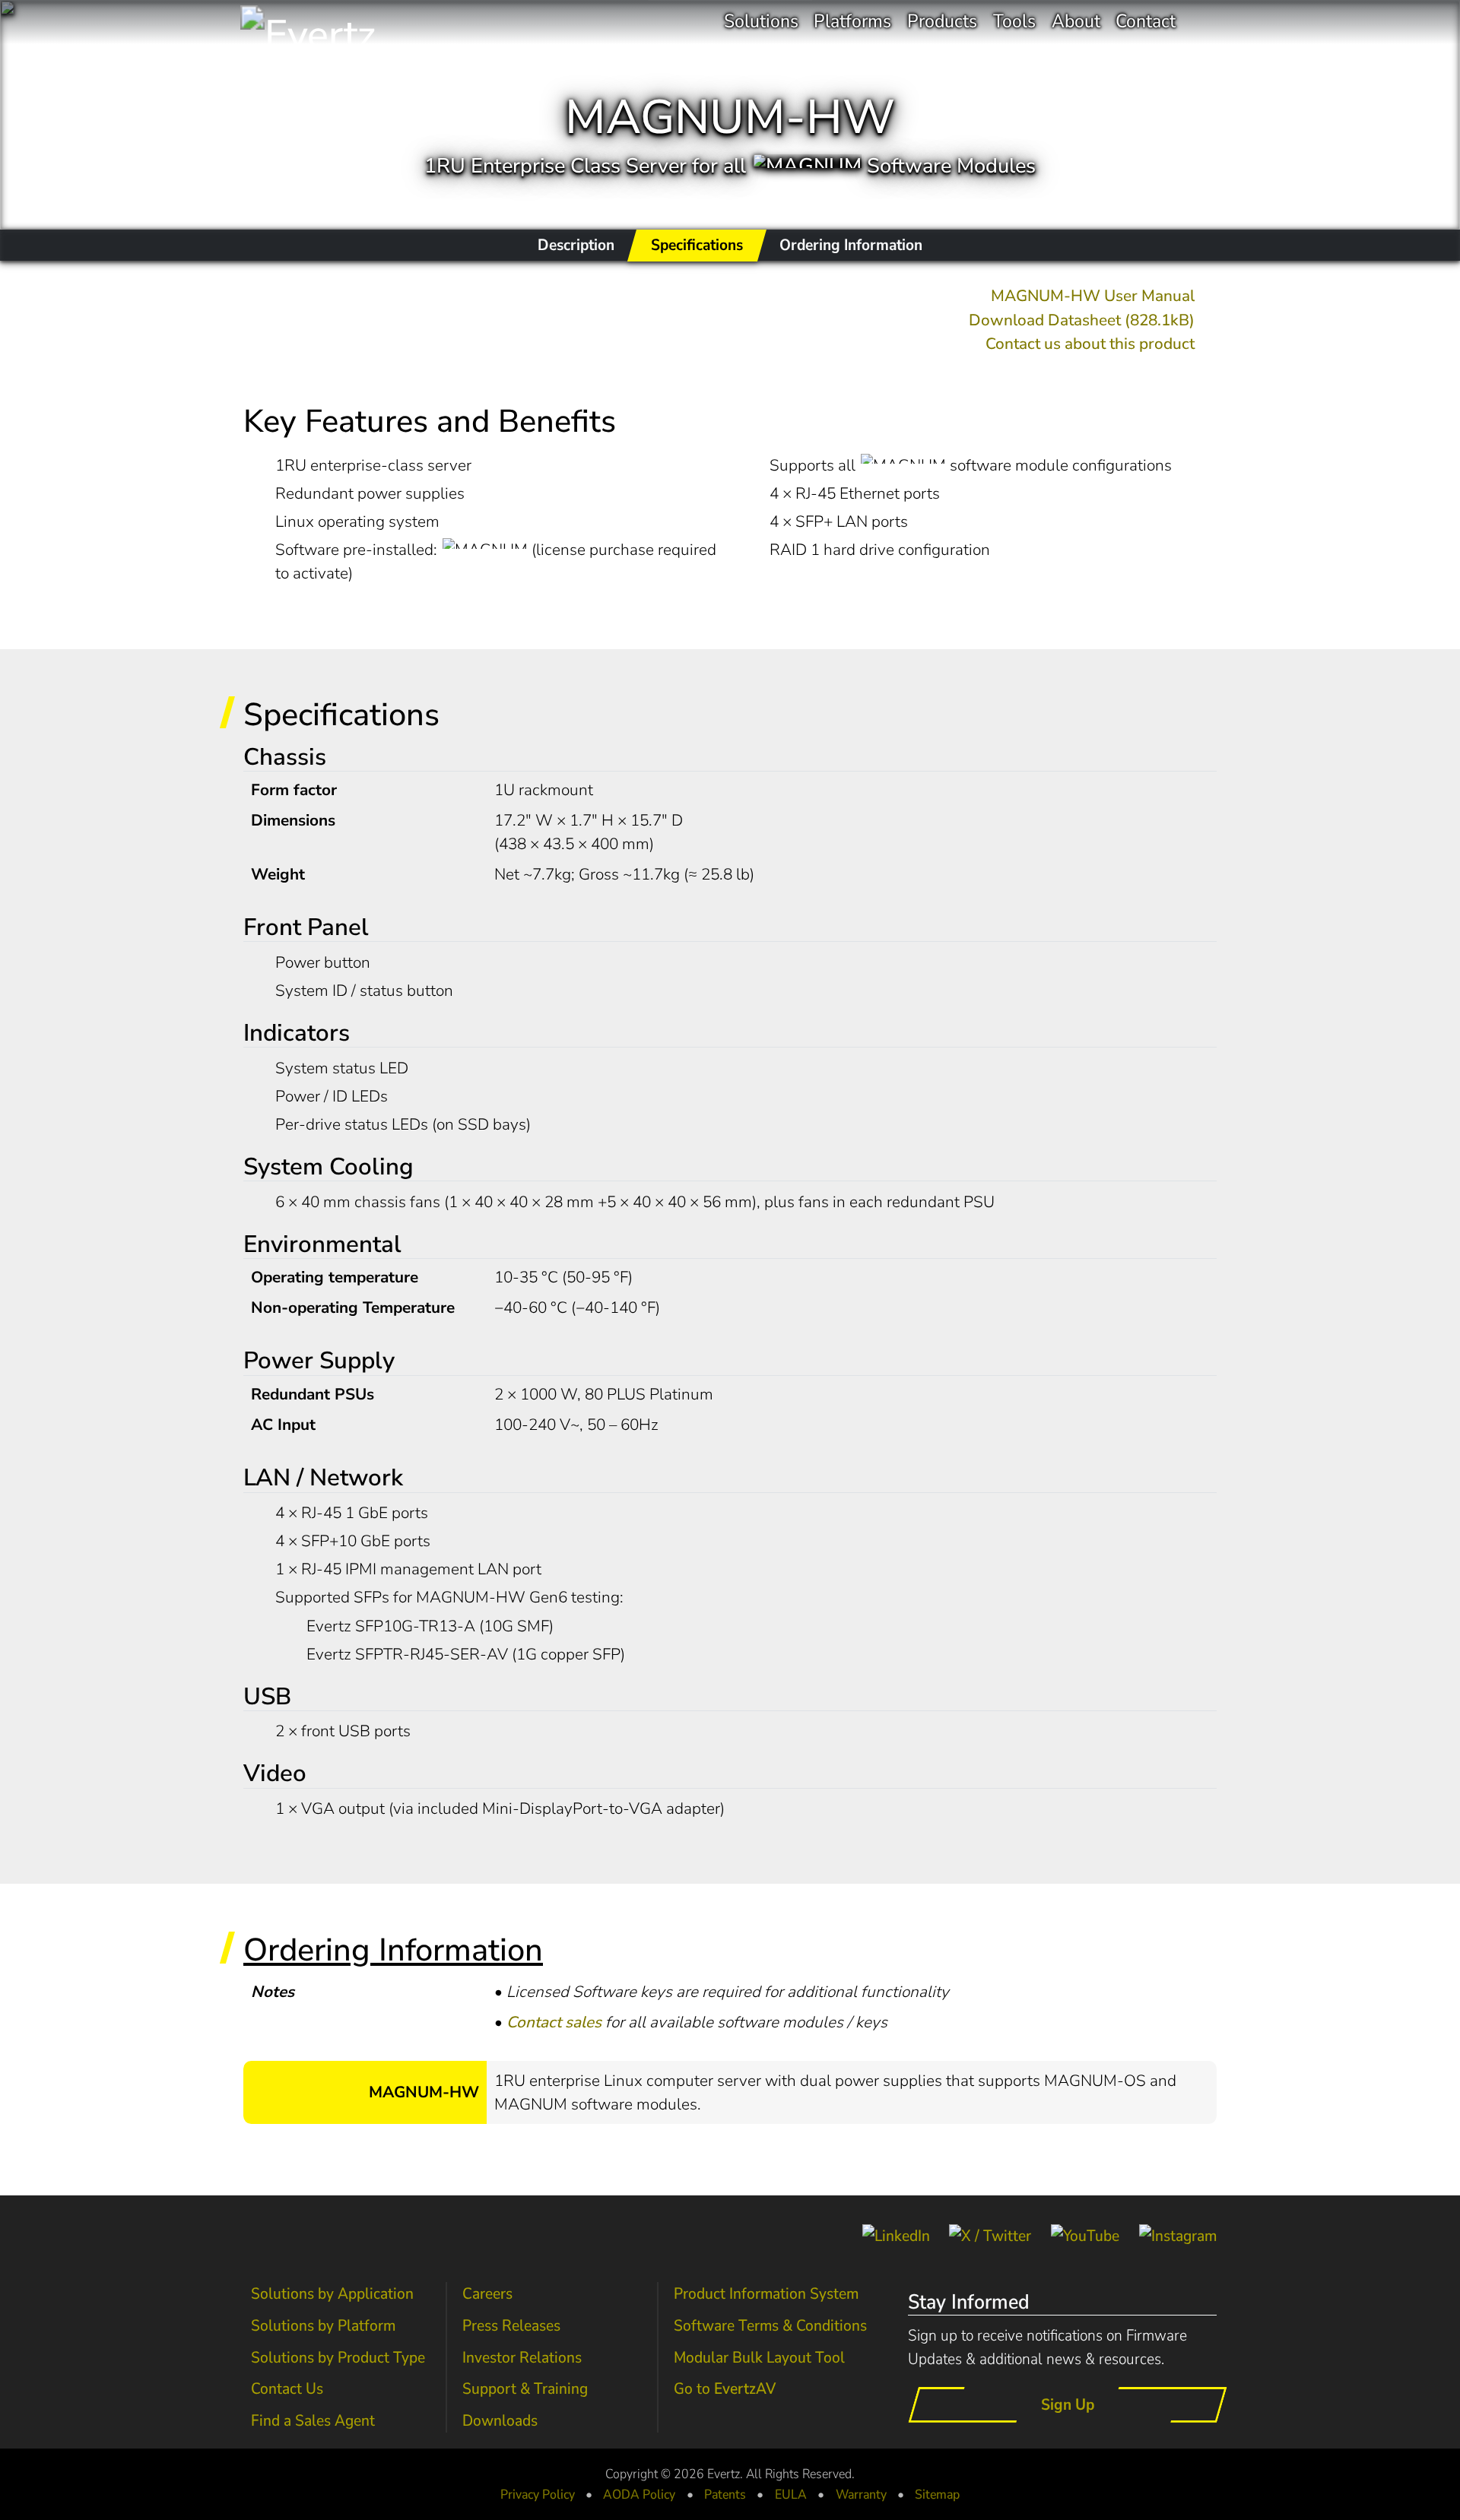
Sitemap (937, 2494)
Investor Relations (522, 2357)
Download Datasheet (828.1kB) (1082, 320)
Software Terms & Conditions (770, 2325)
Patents (725, 2494)
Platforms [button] (852, 21)
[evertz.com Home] (349, 22)
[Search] (1204, 22)
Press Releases (511, 2325)
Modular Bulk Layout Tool (759, 2357)
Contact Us (287, 2388)
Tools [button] (1014, 21)
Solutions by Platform (323, 2325)
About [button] (1076, 21)
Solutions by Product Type (338, 2357)
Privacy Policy (538, 2494)
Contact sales (554, 2022)
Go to (725, 2388)
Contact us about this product (1090, 344)
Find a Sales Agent (313, 2420)
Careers (487, 2293)
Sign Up (1068, 2404)
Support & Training (525, 2388)
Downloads (500, 2420)
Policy (639, 2494)
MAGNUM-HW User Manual (1093, 296)
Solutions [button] (761, 21)
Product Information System (766, 2293)
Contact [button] (1146, 21)
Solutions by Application (332, 2293)
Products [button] (942, 21)
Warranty (861, 2494)
